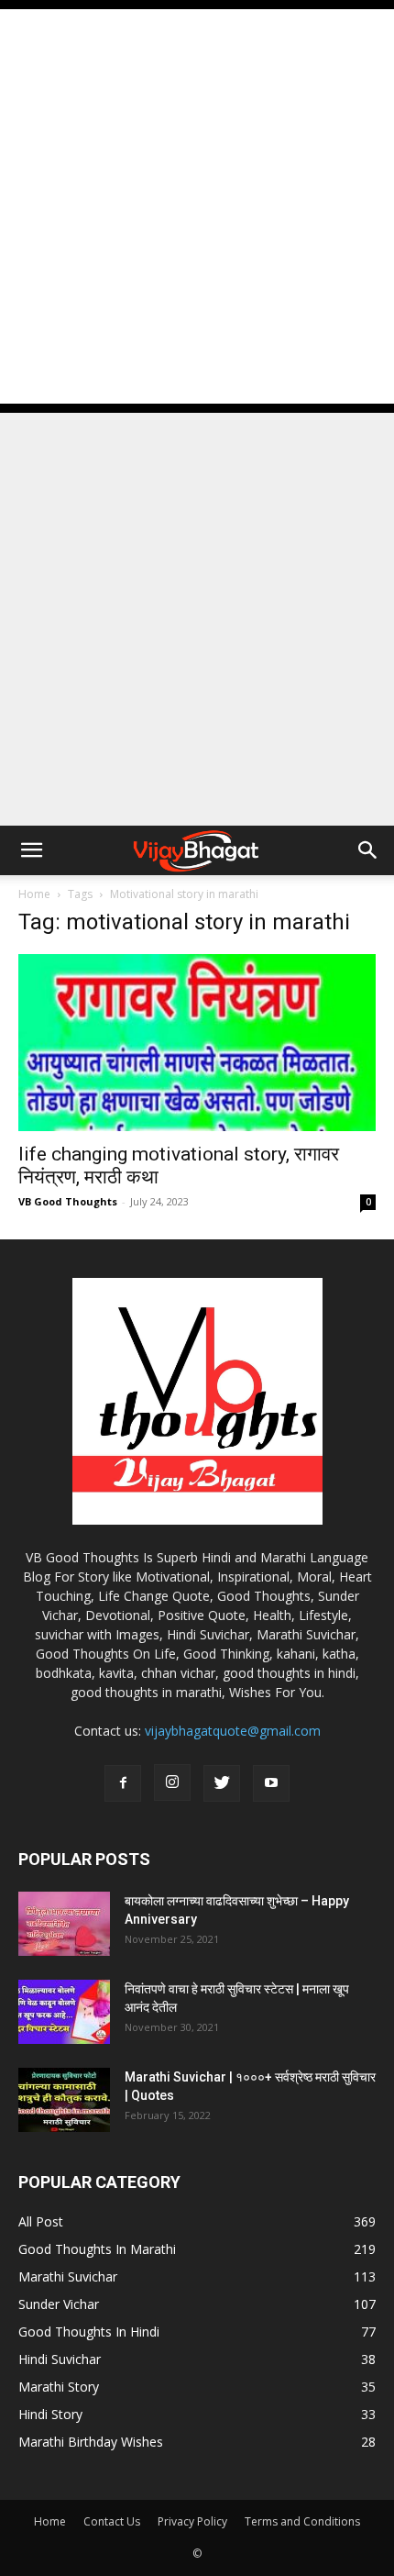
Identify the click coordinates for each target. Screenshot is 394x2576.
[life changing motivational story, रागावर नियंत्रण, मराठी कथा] (197, 1043)
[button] (31, 850)
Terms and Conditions (302, 2521)
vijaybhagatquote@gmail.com (233, 1731)
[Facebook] (123, 1783)
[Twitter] (222, 1783)
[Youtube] (271, 1783)
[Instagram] (172, 1782)
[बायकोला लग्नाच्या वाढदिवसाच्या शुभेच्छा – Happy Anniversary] (64, 1924)
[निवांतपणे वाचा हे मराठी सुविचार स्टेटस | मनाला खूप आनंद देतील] (64, 2012)
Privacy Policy (192, 2521)
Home (34, 894)
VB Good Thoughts (68, 1201)
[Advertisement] (197, 206)
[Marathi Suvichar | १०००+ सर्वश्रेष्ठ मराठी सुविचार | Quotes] (64, 2100)
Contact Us (112, 2521)
